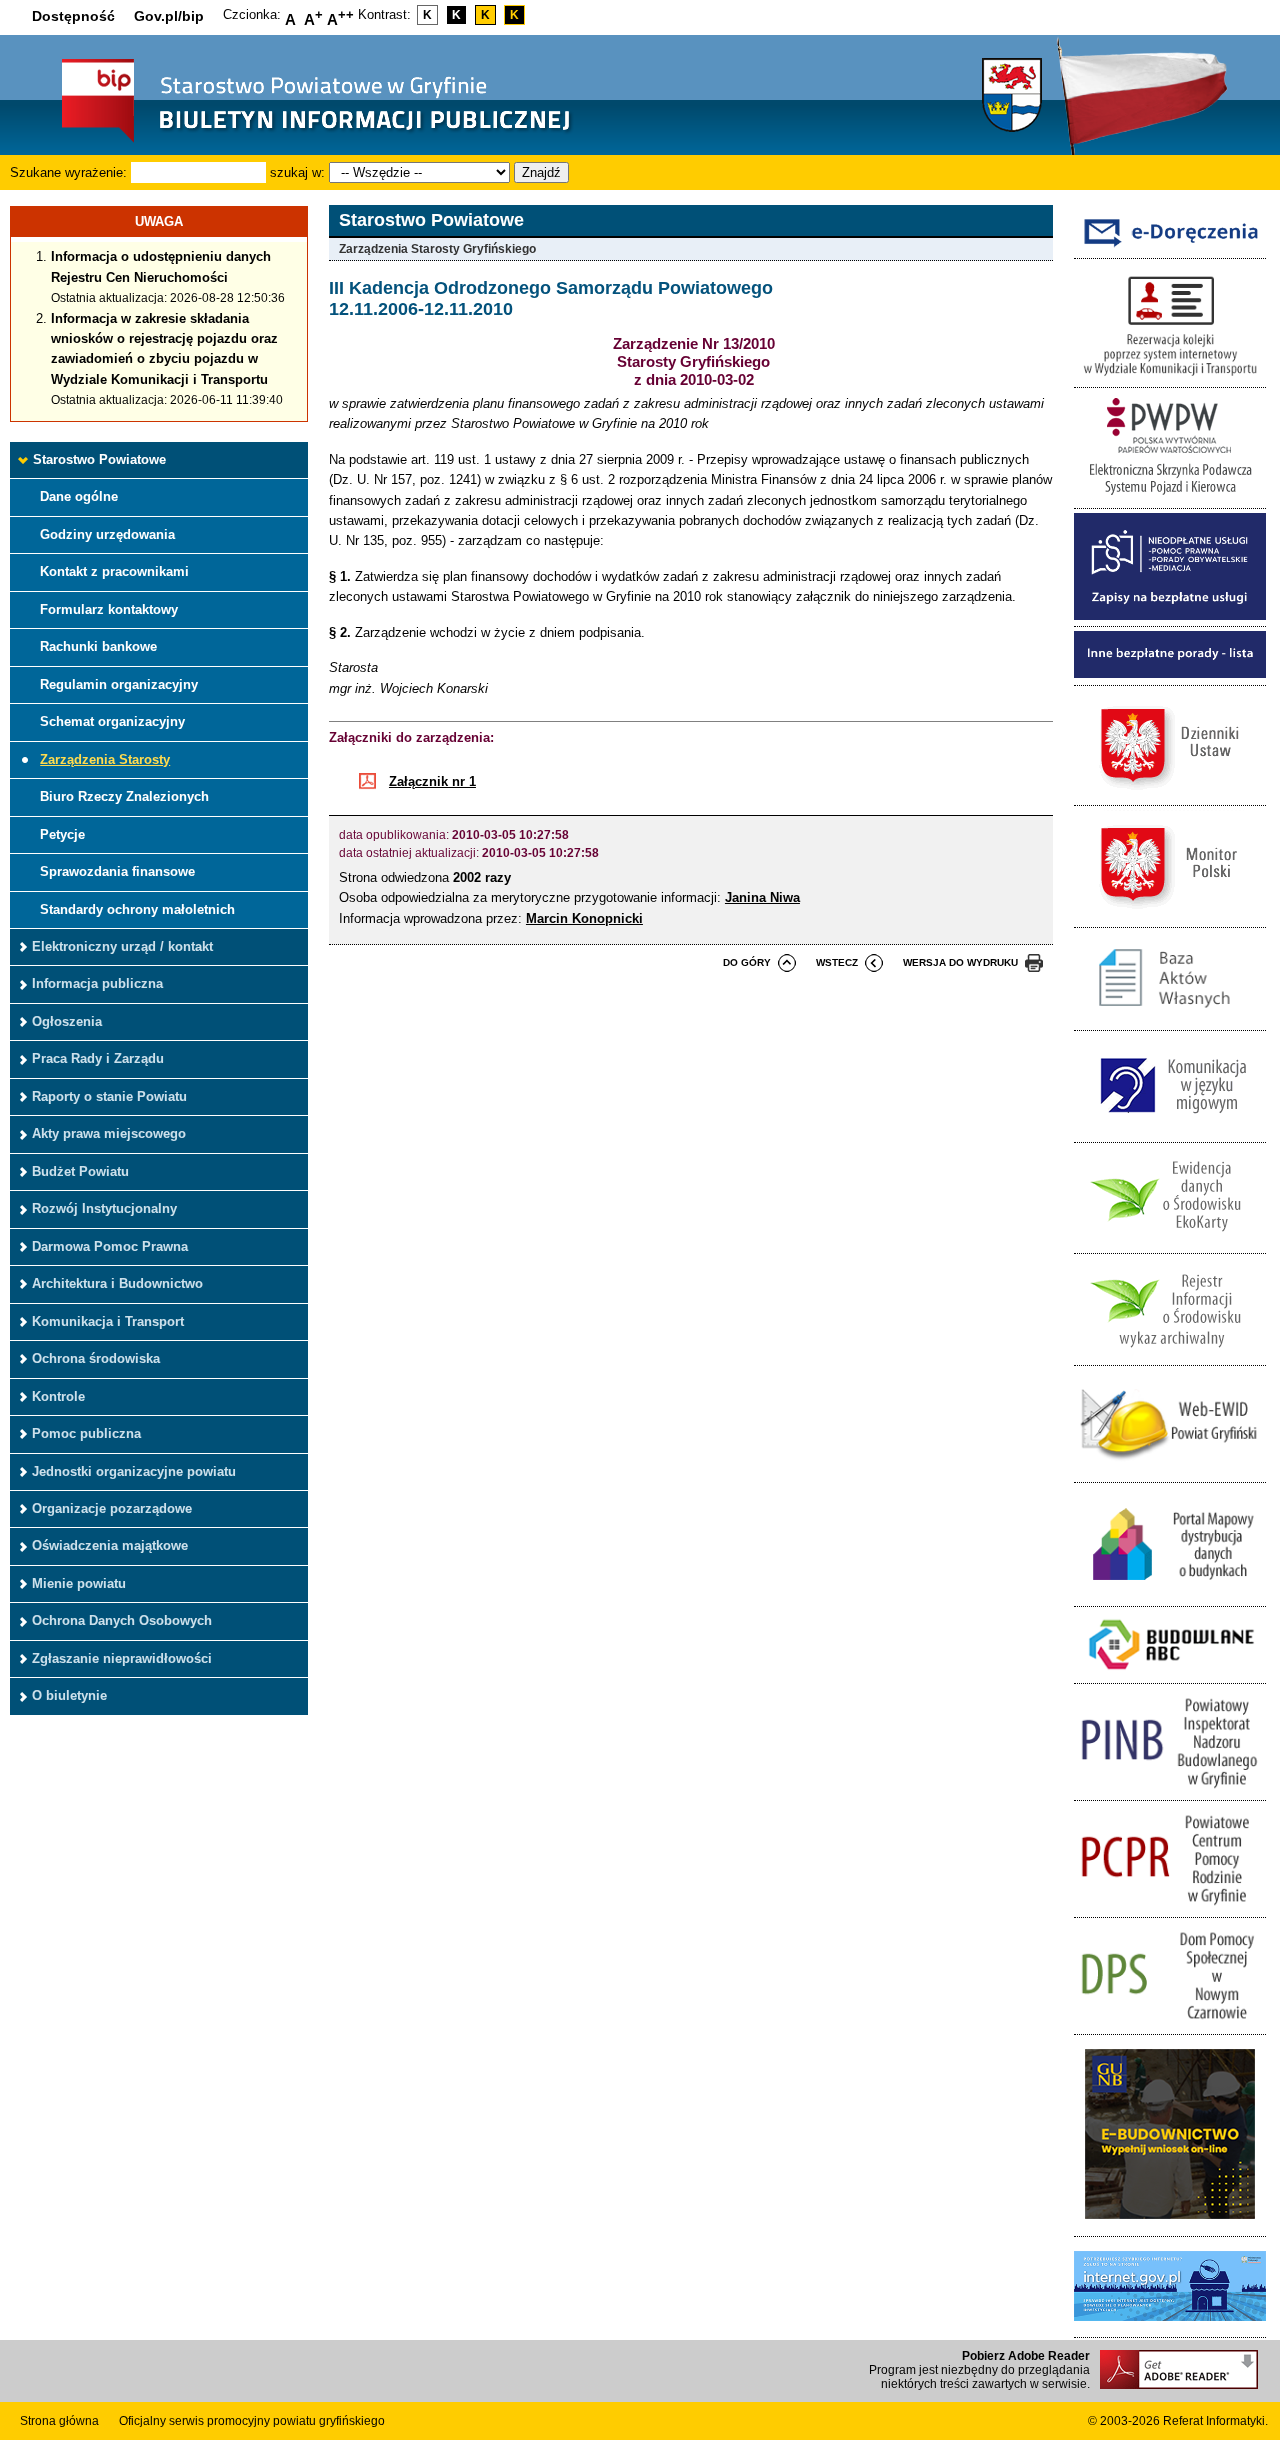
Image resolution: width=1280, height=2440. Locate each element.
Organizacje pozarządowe (112, 1508)
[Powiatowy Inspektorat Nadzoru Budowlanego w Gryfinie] (1170, 1789)
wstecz (837, 962)
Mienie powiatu (79, 1583)
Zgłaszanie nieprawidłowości (122, 1658)
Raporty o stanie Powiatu (109, 1096)
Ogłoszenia (67, 1021)
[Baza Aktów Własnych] (1170, 1019)
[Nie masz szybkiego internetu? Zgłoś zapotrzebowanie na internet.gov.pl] (1170, 2326)
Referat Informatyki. (1215, 2421)
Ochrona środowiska (96, 1358)
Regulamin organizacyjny (119, 684)
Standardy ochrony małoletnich (137, 909)
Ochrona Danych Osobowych (122, 1620)
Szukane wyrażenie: (68, 172)
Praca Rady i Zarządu (98, 1058)
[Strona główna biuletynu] (295, 140)
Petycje (62, 834)
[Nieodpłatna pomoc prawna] (1170, 615)
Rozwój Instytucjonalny (104, 1208)
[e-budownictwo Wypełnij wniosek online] (1170, 2224)
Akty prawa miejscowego (109, 1133)
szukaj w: (297, 172)
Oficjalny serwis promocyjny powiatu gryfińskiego (252, 2421)
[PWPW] (1170, 497)
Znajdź (541, 172)
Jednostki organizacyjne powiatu (134, 1471)
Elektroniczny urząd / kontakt (122, 946)
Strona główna (59, 2421)
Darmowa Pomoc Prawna (110, 1246)
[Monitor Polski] (1170, 915)
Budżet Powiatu (80, 1171)
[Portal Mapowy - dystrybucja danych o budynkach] (1170, 1595)
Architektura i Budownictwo (117, 1283)
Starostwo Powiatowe (99, 459)
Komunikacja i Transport (108, 1321)
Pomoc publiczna (86, 1433)
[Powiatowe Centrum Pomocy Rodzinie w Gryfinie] (1170, 1906)
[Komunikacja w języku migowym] (1170, 1130)
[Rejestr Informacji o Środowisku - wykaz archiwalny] (1170, 1353)
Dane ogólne (79, 496)
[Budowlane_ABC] (1170, 1672)
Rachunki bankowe (98, 646)
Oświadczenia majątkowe (110, 1545)
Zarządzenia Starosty (105, 759)
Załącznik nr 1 (432, 781)
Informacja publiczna (97, 983)
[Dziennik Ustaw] (1170, 794)
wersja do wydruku (960, 962)
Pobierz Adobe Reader (1026, 2356)
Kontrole (58, 1396)
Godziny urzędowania (107, 534)
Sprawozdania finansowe (117, 871)
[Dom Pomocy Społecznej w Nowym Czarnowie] (1170, 2023)
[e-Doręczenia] (1170, 247)
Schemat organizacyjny (112, 721)
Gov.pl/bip (169, 16)
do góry (747, 962)
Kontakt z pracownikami (114, 571)
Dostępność (73, 16)
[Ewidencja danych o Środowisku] (1170, 1242)
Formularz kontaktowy (109, 609)
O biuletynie (69, 1695)
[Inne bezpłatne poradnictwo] (1170, 673)
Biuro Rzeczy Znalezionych (124, 796)
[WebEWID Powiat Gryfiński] (1170, 1470)
